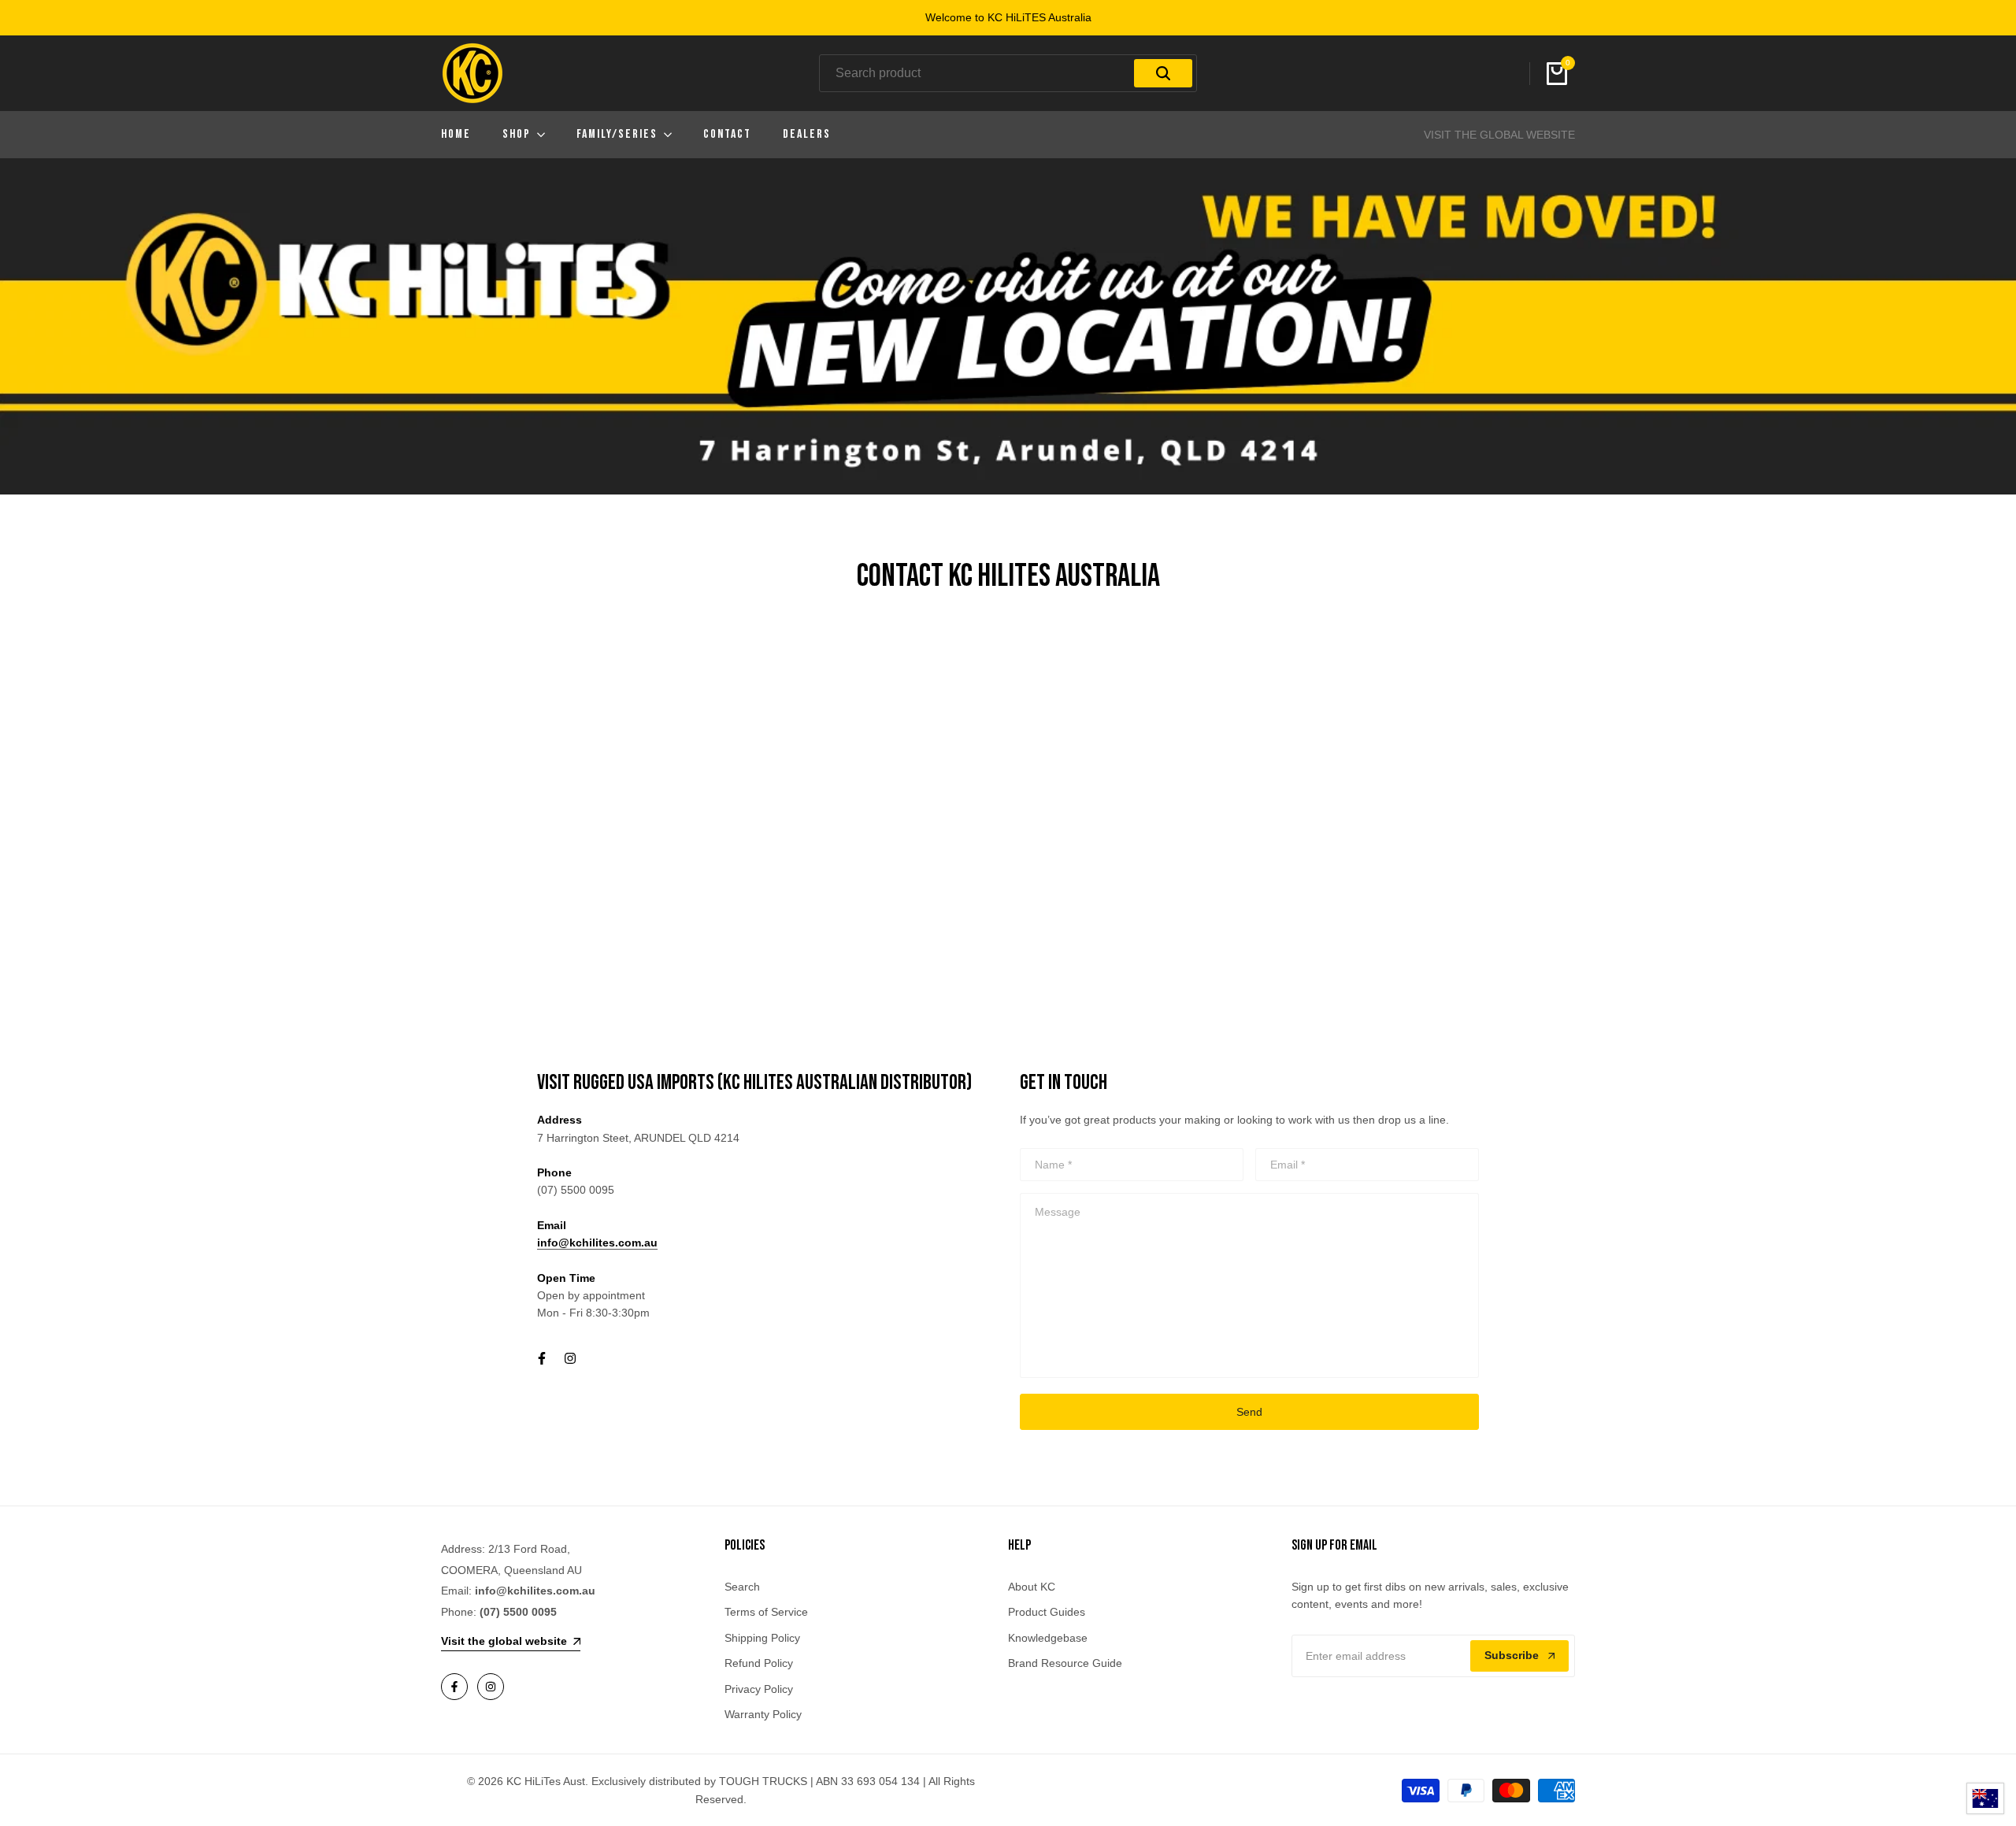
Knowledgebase (1048, 1638)
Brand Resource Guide (1065, 1663)
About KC (1032, 1587)
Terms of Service (766, 1612)
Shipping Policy (762, 1638)
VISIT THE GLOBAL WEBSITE (1499, 135)
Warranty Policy (763, 1714)
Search (742, 1587)
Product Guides (1047, 1612)
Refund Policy (759, 1663)
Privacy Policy (759, 1689)
